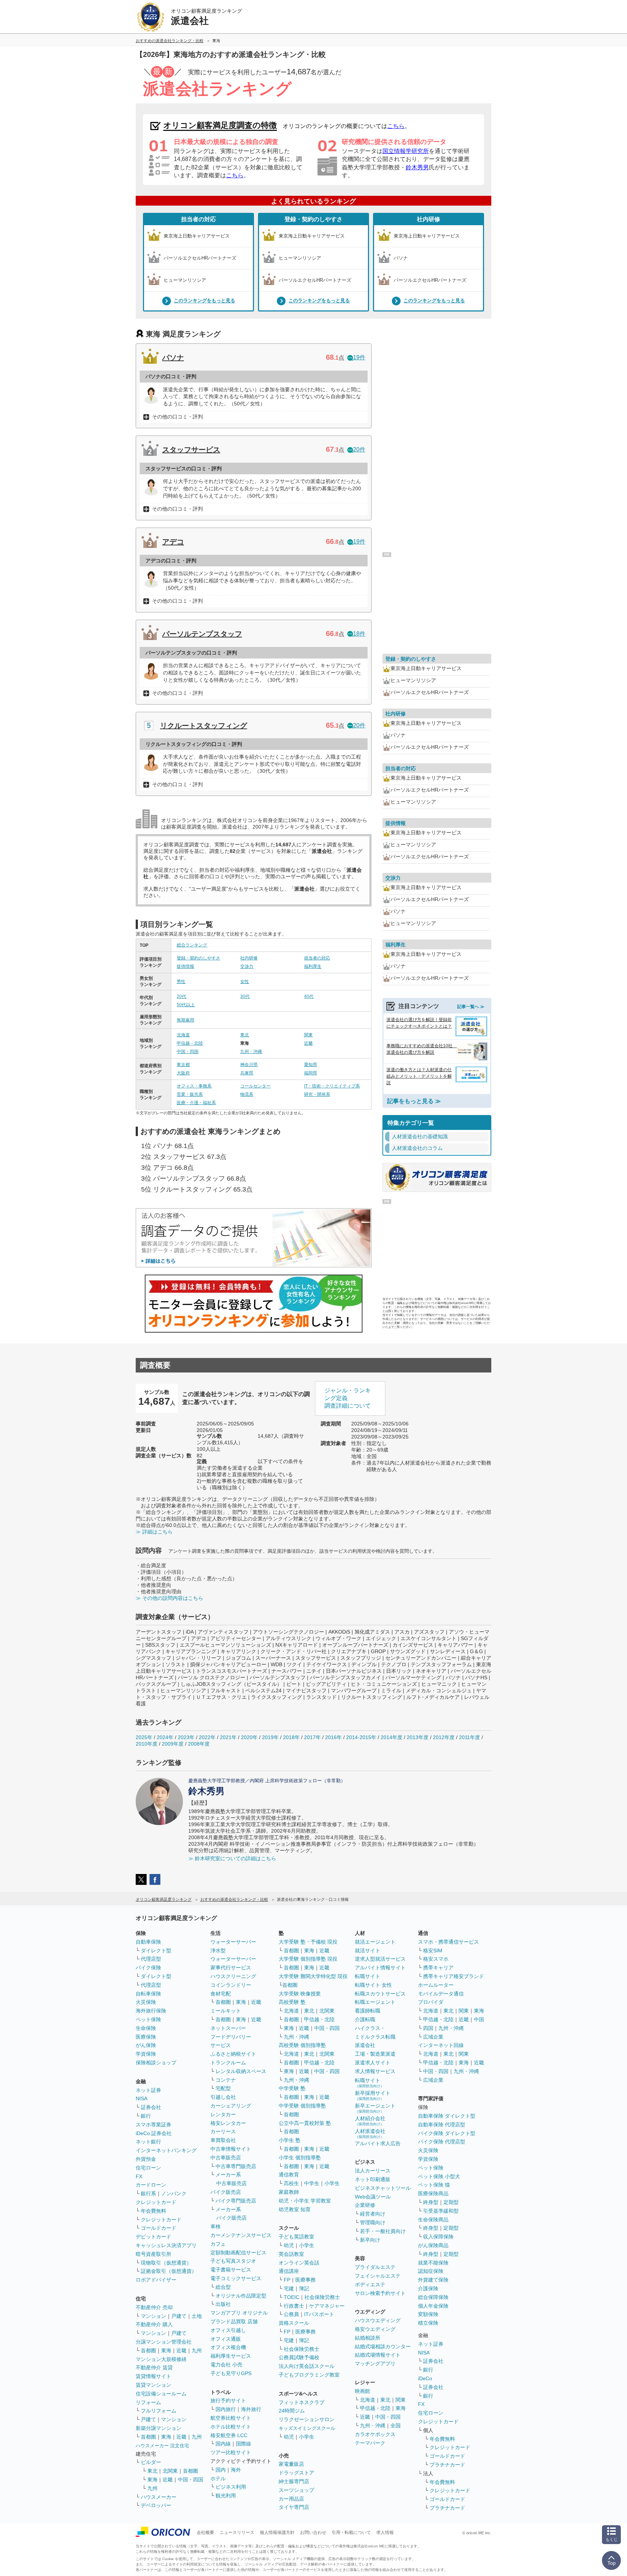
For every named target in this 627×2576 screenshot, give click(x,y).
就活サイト (368, 1950)
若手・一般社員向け (383, 2231)
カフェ (218, 2244)
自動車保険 (148, 1942)
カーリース (223, 2131)
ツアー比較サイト (231, 2452)
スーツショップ (296, 2490)
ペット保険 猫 (434, 2185)
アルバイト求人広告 (378, 2143)
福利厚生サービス (231, 2356)
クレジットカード (156, 2202)
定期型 (451, 2202)
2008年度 (199, 1744)
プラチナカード (447, 2465)
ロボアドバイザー (156, 2280)
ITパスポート (319, 2314)
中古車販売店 (226, 2158)
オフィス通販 (226, 2339)
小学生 (332, 2183)
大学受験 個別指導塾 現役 (308, 1959)
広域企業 (433, 2037)
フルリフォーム (159, 2411)
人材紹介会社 (370, 2121)
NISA (142, 2098)
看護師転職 (368, 2011)
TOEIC (292, 2297)
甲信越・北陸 (190, 1043)
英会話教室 (291, 2254)
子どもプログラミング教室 (309, 2375)
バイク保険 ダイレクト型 (447, 2133)
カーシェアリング (231, 2106)
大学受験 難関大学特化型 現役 (313, 1976)
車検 (216, 2226)
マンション (153, 2316)
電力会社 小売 (226, 2365)
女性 (245, 982)
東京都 (183, 1065)
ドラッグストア (296, 2473)
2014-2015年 (361, 1737)
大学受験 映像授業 (300, 1994)
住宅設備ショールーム (161, 2394)
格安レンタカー (228, 2123)
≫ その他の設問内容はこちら (169, 1598)
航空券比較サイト (231, 2418)
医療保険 (146, 2037)
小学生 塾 (290, 2140)
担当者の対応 (198, 219)
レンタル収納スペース (241, 2071)
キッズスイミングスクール (307, 2428)
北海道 (183, 1035)
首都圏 (148, 2350)
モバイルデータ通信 (441, 1994)
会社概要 (205, 2532)
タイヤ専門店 (294, 2507)
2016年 (333, 1737)
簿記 (304, 2288)
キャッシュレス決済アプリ (166, 2245)
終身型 (431, 2202)
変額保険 (428, 2314)
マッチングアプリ (375, 2364)
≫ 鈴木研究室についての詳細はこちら (232, 1858)
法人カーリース (373, 2171)
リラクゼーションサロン (307, 2419)
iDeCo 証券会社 (154, 2133)
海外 (236, 2470)
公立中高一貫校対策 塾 (305, 2123)
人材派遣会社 (370, 2133)
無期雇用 (185, 1020)
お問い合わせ (313, 2532)
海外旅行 (251, 2409)
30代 (245, 996)
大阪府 (183, 1073)
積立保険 (428, 2323)
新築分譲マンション (159, 2428)
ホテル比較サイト (231, 2427)
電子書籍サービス (231, 2270)
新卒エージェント (375, 2108)
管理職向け (373, 2222)
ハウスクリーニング (233, 1976)
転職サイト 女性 (373, 1985)
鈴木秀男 (417, 167)
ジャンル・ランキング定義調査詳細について (348, 1398)
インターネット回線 (441, 2045)
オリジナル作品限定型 (241, 2296)
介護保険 (428, 2288)
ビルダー (151, 2462)
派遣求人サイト (373, 2063)
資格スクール (294, 2323)
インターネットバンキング (166, 2150)
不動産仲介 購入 (154, 2324)
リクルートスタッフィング (204, 726)
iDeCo (425, 2378)
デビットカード (153, 2237)
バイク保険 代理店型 (442, 2142)
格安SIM (433, 1950)
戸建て (179, 2316)
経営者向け (373, 2214)
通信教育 (289, 2175)
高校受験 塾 (292, 2002)
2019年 (270, 1737)
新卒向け (370, 2240)
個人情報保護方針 (277, 2532)
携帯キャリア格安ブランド (454, 1976)
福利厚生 (313, 966)
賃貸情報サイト (153, 2376)
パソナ (173, 358)
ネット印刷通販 (373, 2179)
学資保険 (146, 2054)
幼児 (289, 2245)
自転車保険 (148, 1994)
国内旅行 (226, 2409)
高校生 (291, 2183)
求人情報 (385, 2532)
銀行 (146, 2116)
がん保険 (146, 2045)
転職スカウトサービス (380, 1994)
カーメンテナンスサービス (241, 2235)
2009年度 (173, 1744)
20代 (181, 996)
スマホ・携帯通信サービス (448, 1942)
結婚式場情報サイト (378, 2355)
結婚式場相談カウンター (383, 2346)
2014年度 (392, 1737)
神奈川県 (249, 1065)
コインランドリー (231, 1985)
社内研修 (429, 219)
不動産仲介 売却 (154, 2307)
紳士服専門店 (294, 2481)
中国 (479, 2019)
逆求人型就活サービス (380, 1959)
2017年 (312, 1737)
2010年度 (147, 1744)
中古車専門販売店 (236, 2166)
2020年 (249, 1737)
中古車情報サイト (231, 2149)
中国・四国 (188, 1052)
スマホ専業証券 (153, 2125)
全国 (396, 2426)
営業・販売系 (190, 1094)
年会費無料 (153, 2211)
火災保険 (146, 2002)
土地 (197, 2316)
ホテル (218, 2478)
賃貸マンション (153, 2385)
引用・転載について (351, 2532)
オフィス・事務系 (194, 1086)
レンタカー (223, 2114)
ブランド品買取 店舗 (234, 2321)
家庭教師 (289, 2192)
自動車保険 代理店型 (442, 2125)
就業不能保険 (433, 2263)
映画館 (362, 2391)
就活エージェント (375, 1942)
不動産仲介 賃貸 (154, 2367)
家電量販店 (291, 2464)
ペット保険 (148, 2019)
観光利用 (226, 2495)
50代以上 (186, 1005)
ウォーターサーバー (233, 1942)
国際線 (243, 2444)
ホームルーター (436, 1985)
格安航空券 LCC (229, 2435)
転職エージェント (375, 2002)
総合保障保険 (433, 2297)
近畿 (308, 1043)
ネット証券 (148, 2090)
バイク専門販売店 (236, 2201)
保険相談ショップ (156, 2063)
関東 (308, 1035)
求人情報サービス (375, 2071)
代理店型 (151, 1959)
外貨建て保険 (433, 2280)
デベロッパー (156, 2505)
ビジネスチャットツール (383, 2188)
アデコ (173, 542)
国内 (221, 2470)
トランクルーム (228, 2063)
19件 (359, 357)
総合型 (223, 2287)
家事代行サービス (231, 1968)
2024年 (165, 1737)
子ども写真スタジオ (233, 2261)
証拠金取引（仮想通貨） (169, 2271)
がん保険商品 (433, 2245)
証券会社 (151, 2107)
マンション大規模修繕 (161, 2359)
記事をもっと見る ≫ (414, 1101)
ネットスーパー (228, 2028)
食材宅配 (221, 1994)
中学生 (312, 2183)
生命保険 (146, 2028)
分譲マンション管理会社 (164, 2342)
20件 (359, 449)
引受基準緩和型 (441, 2211)
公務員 (291, 2314)
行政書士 (294, 2306)
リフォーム (148, 2402)
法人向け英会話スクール (307, 2366)
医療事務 (306, 2280)
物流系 (247, 1094)
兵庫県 (247, 1073)
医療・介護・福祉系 (196, 1103)
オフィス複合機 (228, 2347)
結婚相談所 (368, 2338)
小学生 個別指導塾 (300, 2158)
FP (287, 2280)
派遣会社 (365, 2045)
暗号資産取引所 (153, 2254)
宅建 (289, 2288)
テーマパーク (370, 2443)
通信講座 (289, 2271)
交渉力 (247, 966)
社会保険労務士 (322, 2297)
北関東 (170, 2471)
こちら (396, 126)
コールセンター (255, 1086)
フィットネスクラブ (302, 2402)
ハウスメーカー (159, 2497)
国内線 (223, 2444)
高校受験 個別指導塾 (302, 2045)
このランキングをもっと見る (204, 301)
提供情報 (185, 966)
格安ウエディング (375, 2329)
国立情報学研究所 (406, 151)
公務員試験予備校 (299, 2357)
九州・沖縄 (251, 1052)
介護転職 (365, 2019)
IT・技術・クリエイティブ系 (332, 1086)
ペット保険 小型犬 (439, 2176)
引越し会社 (223, 2097)
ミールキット (226, 2011)
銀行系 (148, 2193)
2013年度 (418, 1737)
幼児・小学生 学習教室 (305, 2201)
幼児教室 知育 (295, 2209)
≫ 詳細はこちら (154, 1532)
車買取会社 (223, 2140)
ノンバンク (174, 2193)
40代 (309, 996)
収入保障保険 (438, 2237)
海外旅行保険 (151, 2011)
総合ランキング (192, 945)
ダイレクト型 (156, 1950)
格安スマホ (436, 1959)
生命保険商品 (433, 2220)
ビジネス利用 (231, 2487)
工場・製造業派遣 (375, 2054)
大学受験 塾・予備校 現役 (308, 1942)
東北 (245, 1035)
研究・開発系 (317, 1094)
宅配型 (223, 2088)
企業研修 (365, 2205)
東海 (166, 2350)
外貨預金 (146, 2159)
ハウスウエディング (378, 2320)
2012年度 (444, 1737)
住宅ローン (148, 2168)
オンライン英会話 (299, 2263)
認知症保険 (431, 2271)
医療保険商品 (433, 2193)
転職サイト (368, 1976)
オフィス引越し (228, 2330)
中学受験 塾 (292, 2088)
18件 (359, 634)
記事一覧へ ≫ (471, 1007)
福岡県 (311, 1073)
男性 (181, 982)
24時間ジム (292, 2411)
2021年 (228, 1737)
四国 (428, 2028)
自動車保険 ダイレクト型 (447, 2116)
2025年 (144, 1737)
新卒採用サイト (373, 2095)
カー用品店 (291, 2499)
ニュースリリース (237, 2532)
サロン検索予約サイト (380, 2293)
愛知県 (311, 1065)
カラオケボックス (375, 2434)
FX (139, 2176)
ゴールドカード (159, 2228)
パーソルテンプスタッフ (202, 634)
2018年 (291, 1737)
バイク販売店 (226, 2192)
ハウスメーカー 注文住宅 (162, 2446)
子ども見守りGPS (231, 2373)
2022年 (207, 1737)
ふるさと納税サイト (233, 2054)
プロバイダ (431, 2002)
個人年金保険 (433, 2306)
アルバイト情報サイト (380, 1968)
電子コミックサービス (236, 2278)
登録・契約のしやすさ (313, 219)
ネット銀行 (148, 2142)
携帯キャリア (438, 1968)
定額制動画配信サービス (238, 2253)
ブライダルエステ (375, 2267)
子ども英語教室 (296, 2237)
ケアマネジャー (327, 2306)
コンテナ (226, 2080)
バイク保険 (148, 1968)
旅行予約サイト (228, 2400)
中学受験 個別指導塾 (302, 2106)
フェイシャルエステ (378, 2276)
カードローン (151, 2185)
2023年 (186, 1737)
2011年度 (470, 1737)
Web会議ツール (373, 2197)
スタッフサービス (191, 450)
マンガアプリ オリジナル (239, 2313)
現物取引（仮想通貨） (166, 2263)
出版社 (223, 2304)
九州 (197, 2350)
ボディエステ (370, 2284)
